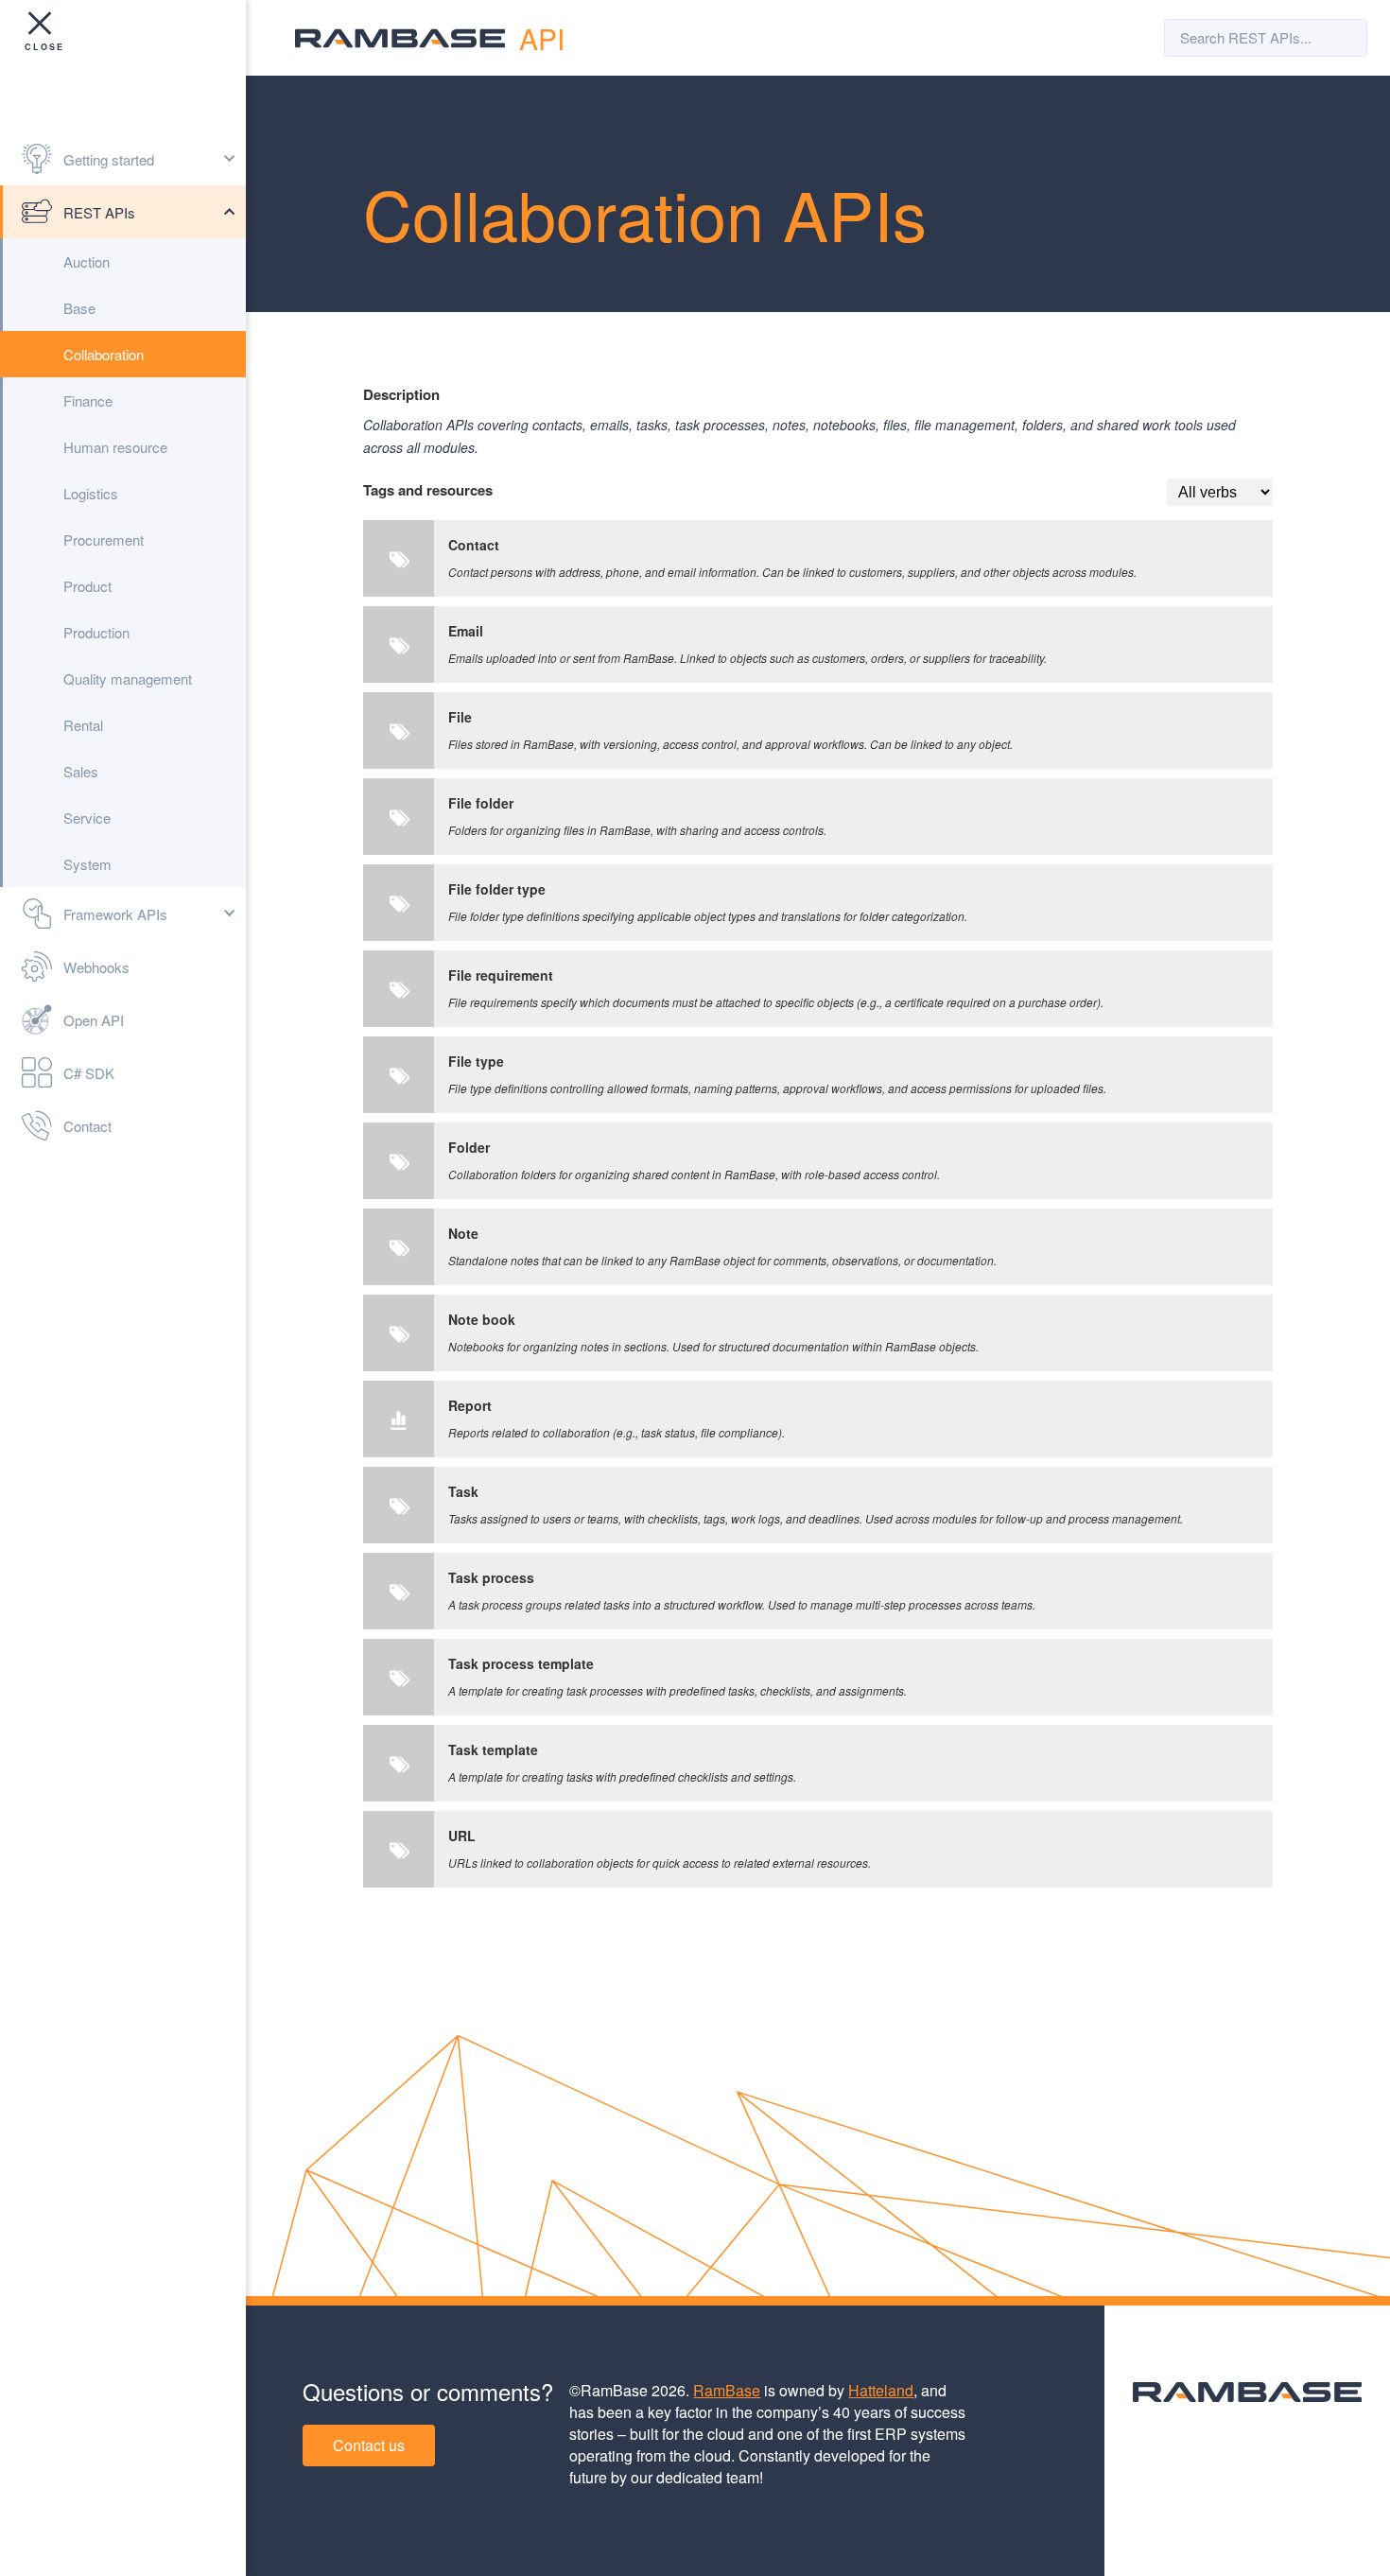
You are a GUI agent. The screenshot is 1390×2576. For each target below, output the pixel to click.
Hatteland (881, 2390)
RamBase (727, 2390)
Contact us (369, 2445)
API (542, 38)
